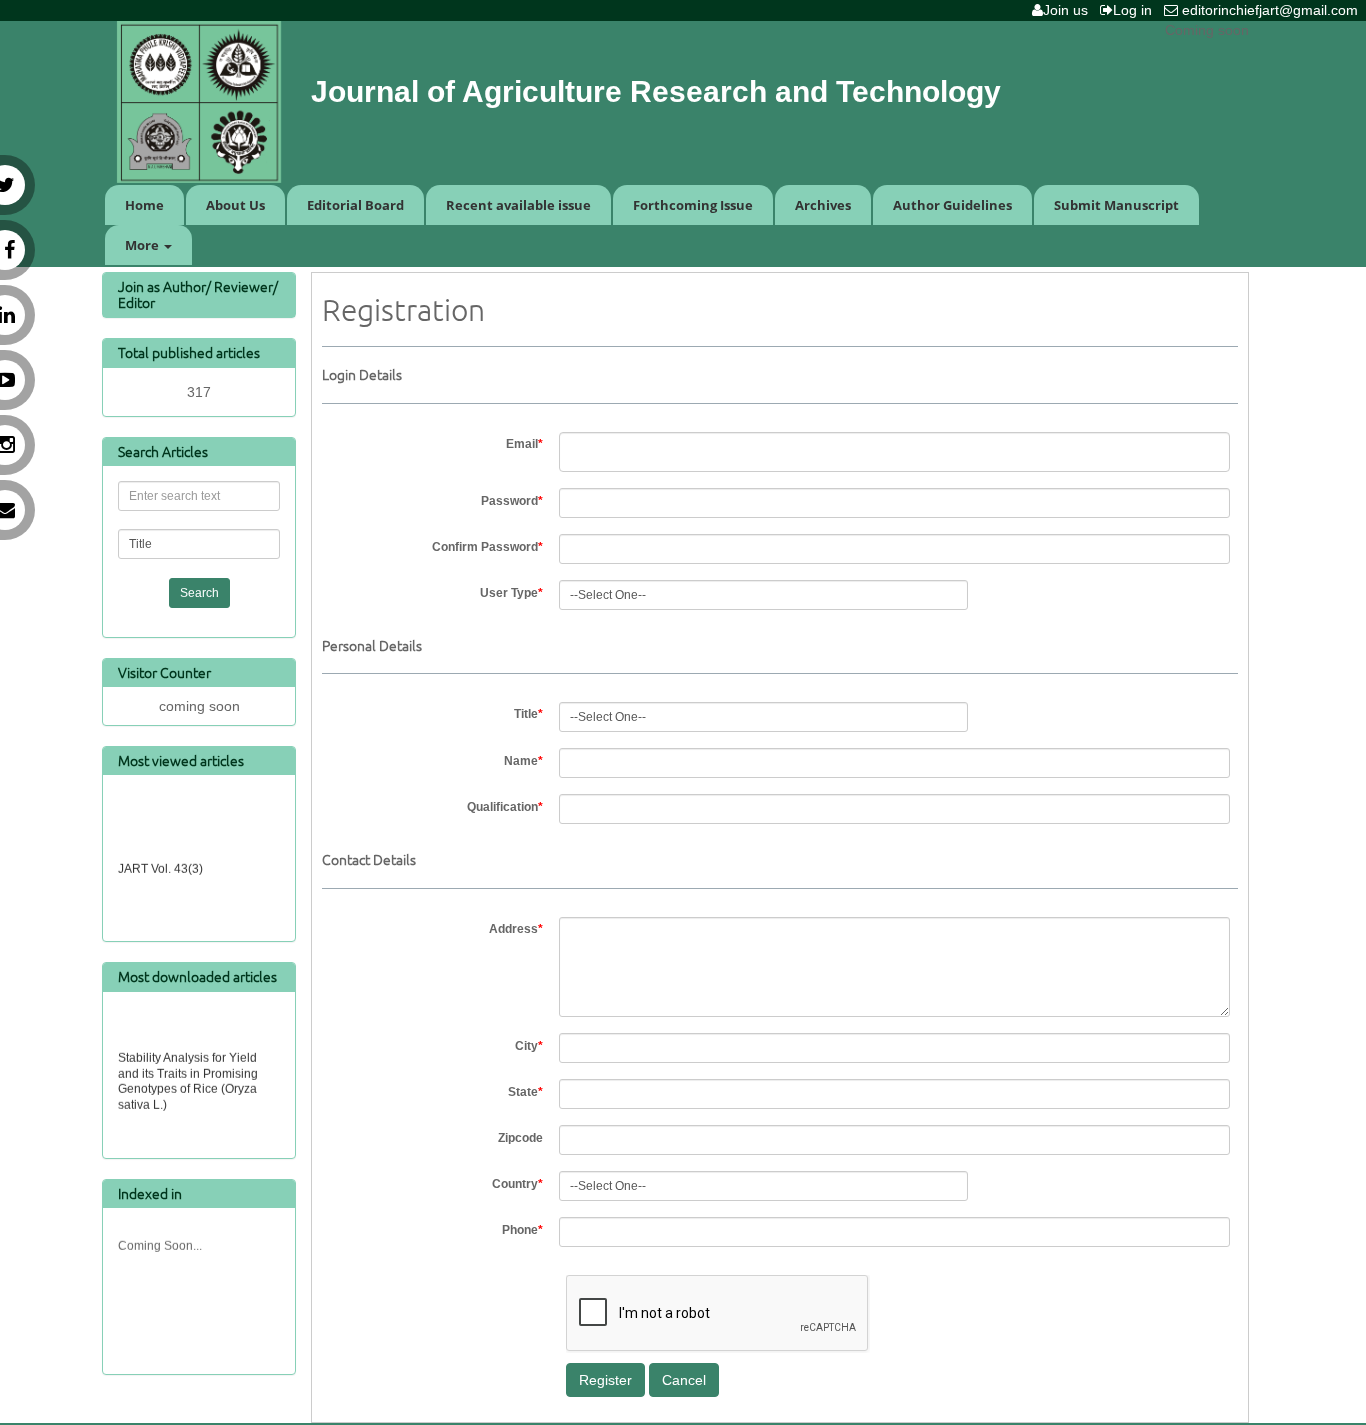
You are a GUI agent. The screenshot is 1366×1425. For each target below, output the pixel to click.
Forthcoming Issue (693, 205)
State (525, 1092)
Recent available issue (518, 205)
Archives (823, 205)
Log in (1136, 10)
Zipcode (520, 1138)
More (143, 245)
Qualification (505, 807)
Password (512, 501)
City (529, 1046)
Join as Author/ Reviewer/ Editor (198, 293)
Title (528, 714)
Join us (1069, 10)
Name (523, 761)
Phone (522, 1230)
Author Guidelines (952, 205)
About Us (235, 205)
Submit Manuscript (1116, 205)
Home (144, 205)
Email (524, 444)
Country (517, 1184)
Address (516, 929)
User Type (511, 593)
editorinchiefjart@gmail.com (1272, 10)
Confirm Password (487, 547)
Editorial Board (355, 205)
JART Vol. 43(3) (160, 866)
